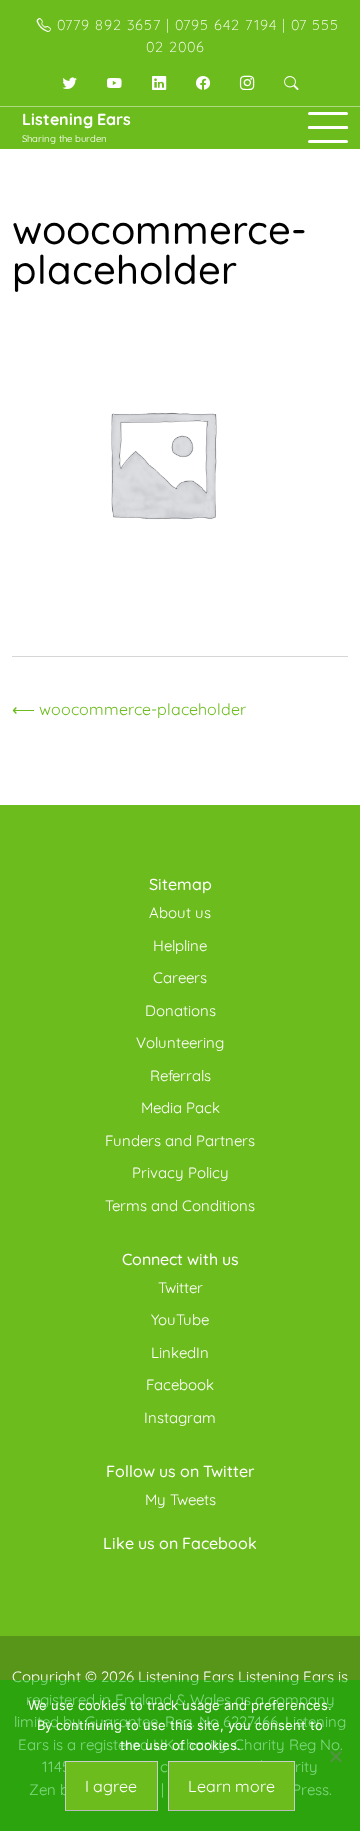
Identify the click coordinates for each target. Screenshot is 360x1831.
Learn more (231, 1786)
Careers (180, 977)
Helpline (180, 945)
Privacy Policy (180, 1172)
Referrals (180, 1075)
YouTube (180, 1319)
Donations (180, 1010)
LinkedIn (180, 1352)
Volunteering (180, 1042)
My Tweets (180, 1499)
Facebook (180, 1384)
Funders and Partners (180, 1140)
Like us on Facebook (180, 1543)
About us (180, 912)
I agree (111, 1786)
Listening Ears (76, 119)
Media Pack (180, 1107)
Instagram (180, 1417)
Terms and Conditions (180, 1205)
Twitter (180, 1287)
